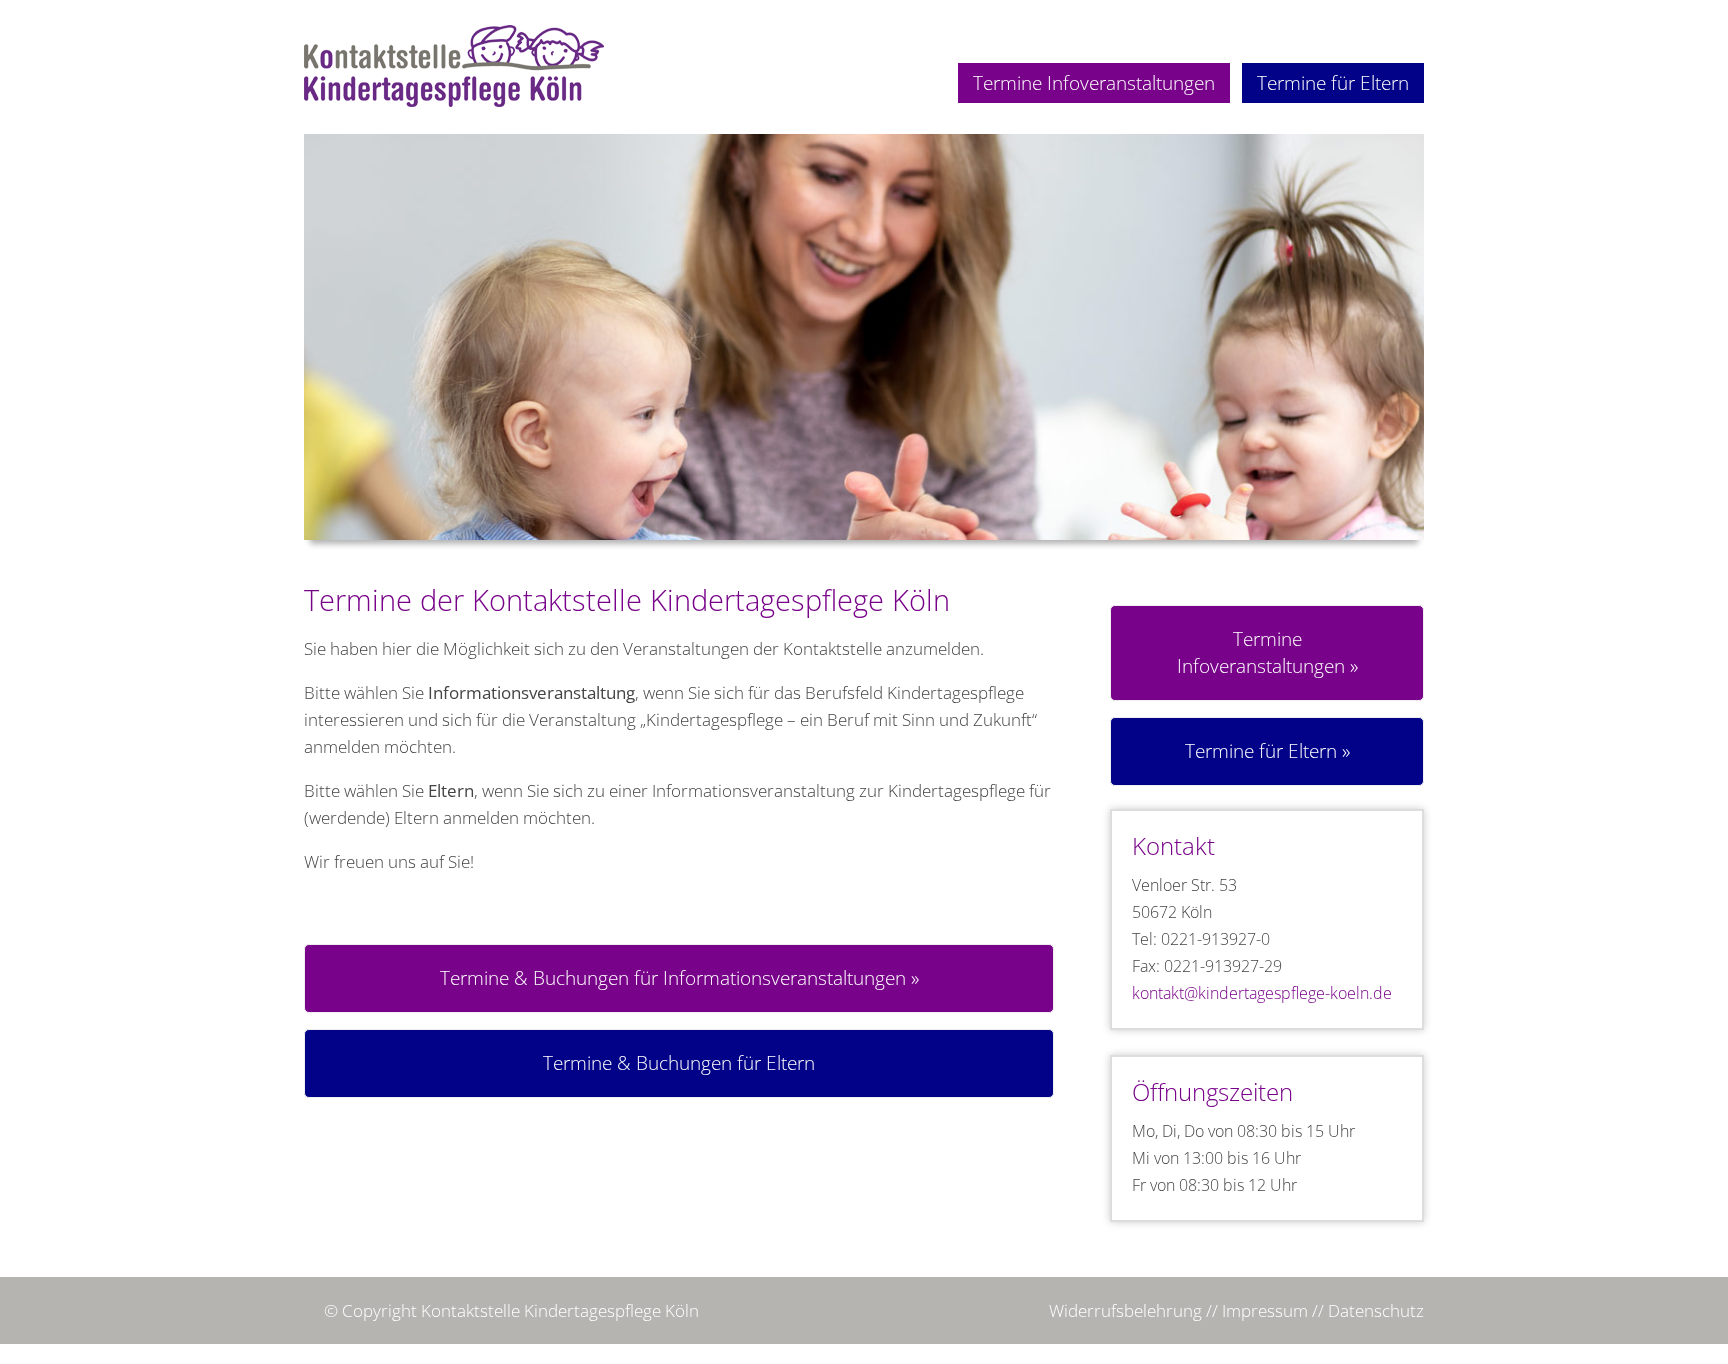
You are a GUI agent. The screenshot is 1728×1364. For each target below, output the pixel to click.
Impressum (1265, 1310)
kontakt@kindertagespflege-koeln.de (1262, 993)
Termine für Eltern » (1267, 751)
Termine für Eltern (1333, 83)
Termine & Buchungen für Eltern (679, 1063)
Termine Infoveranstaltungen (1094, 83)
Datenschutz (1376, 1310)
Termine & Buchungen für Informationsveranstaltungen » (679, 978)
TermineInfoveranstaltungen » (1267, 652)
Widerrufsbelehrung (1125, 1310)
